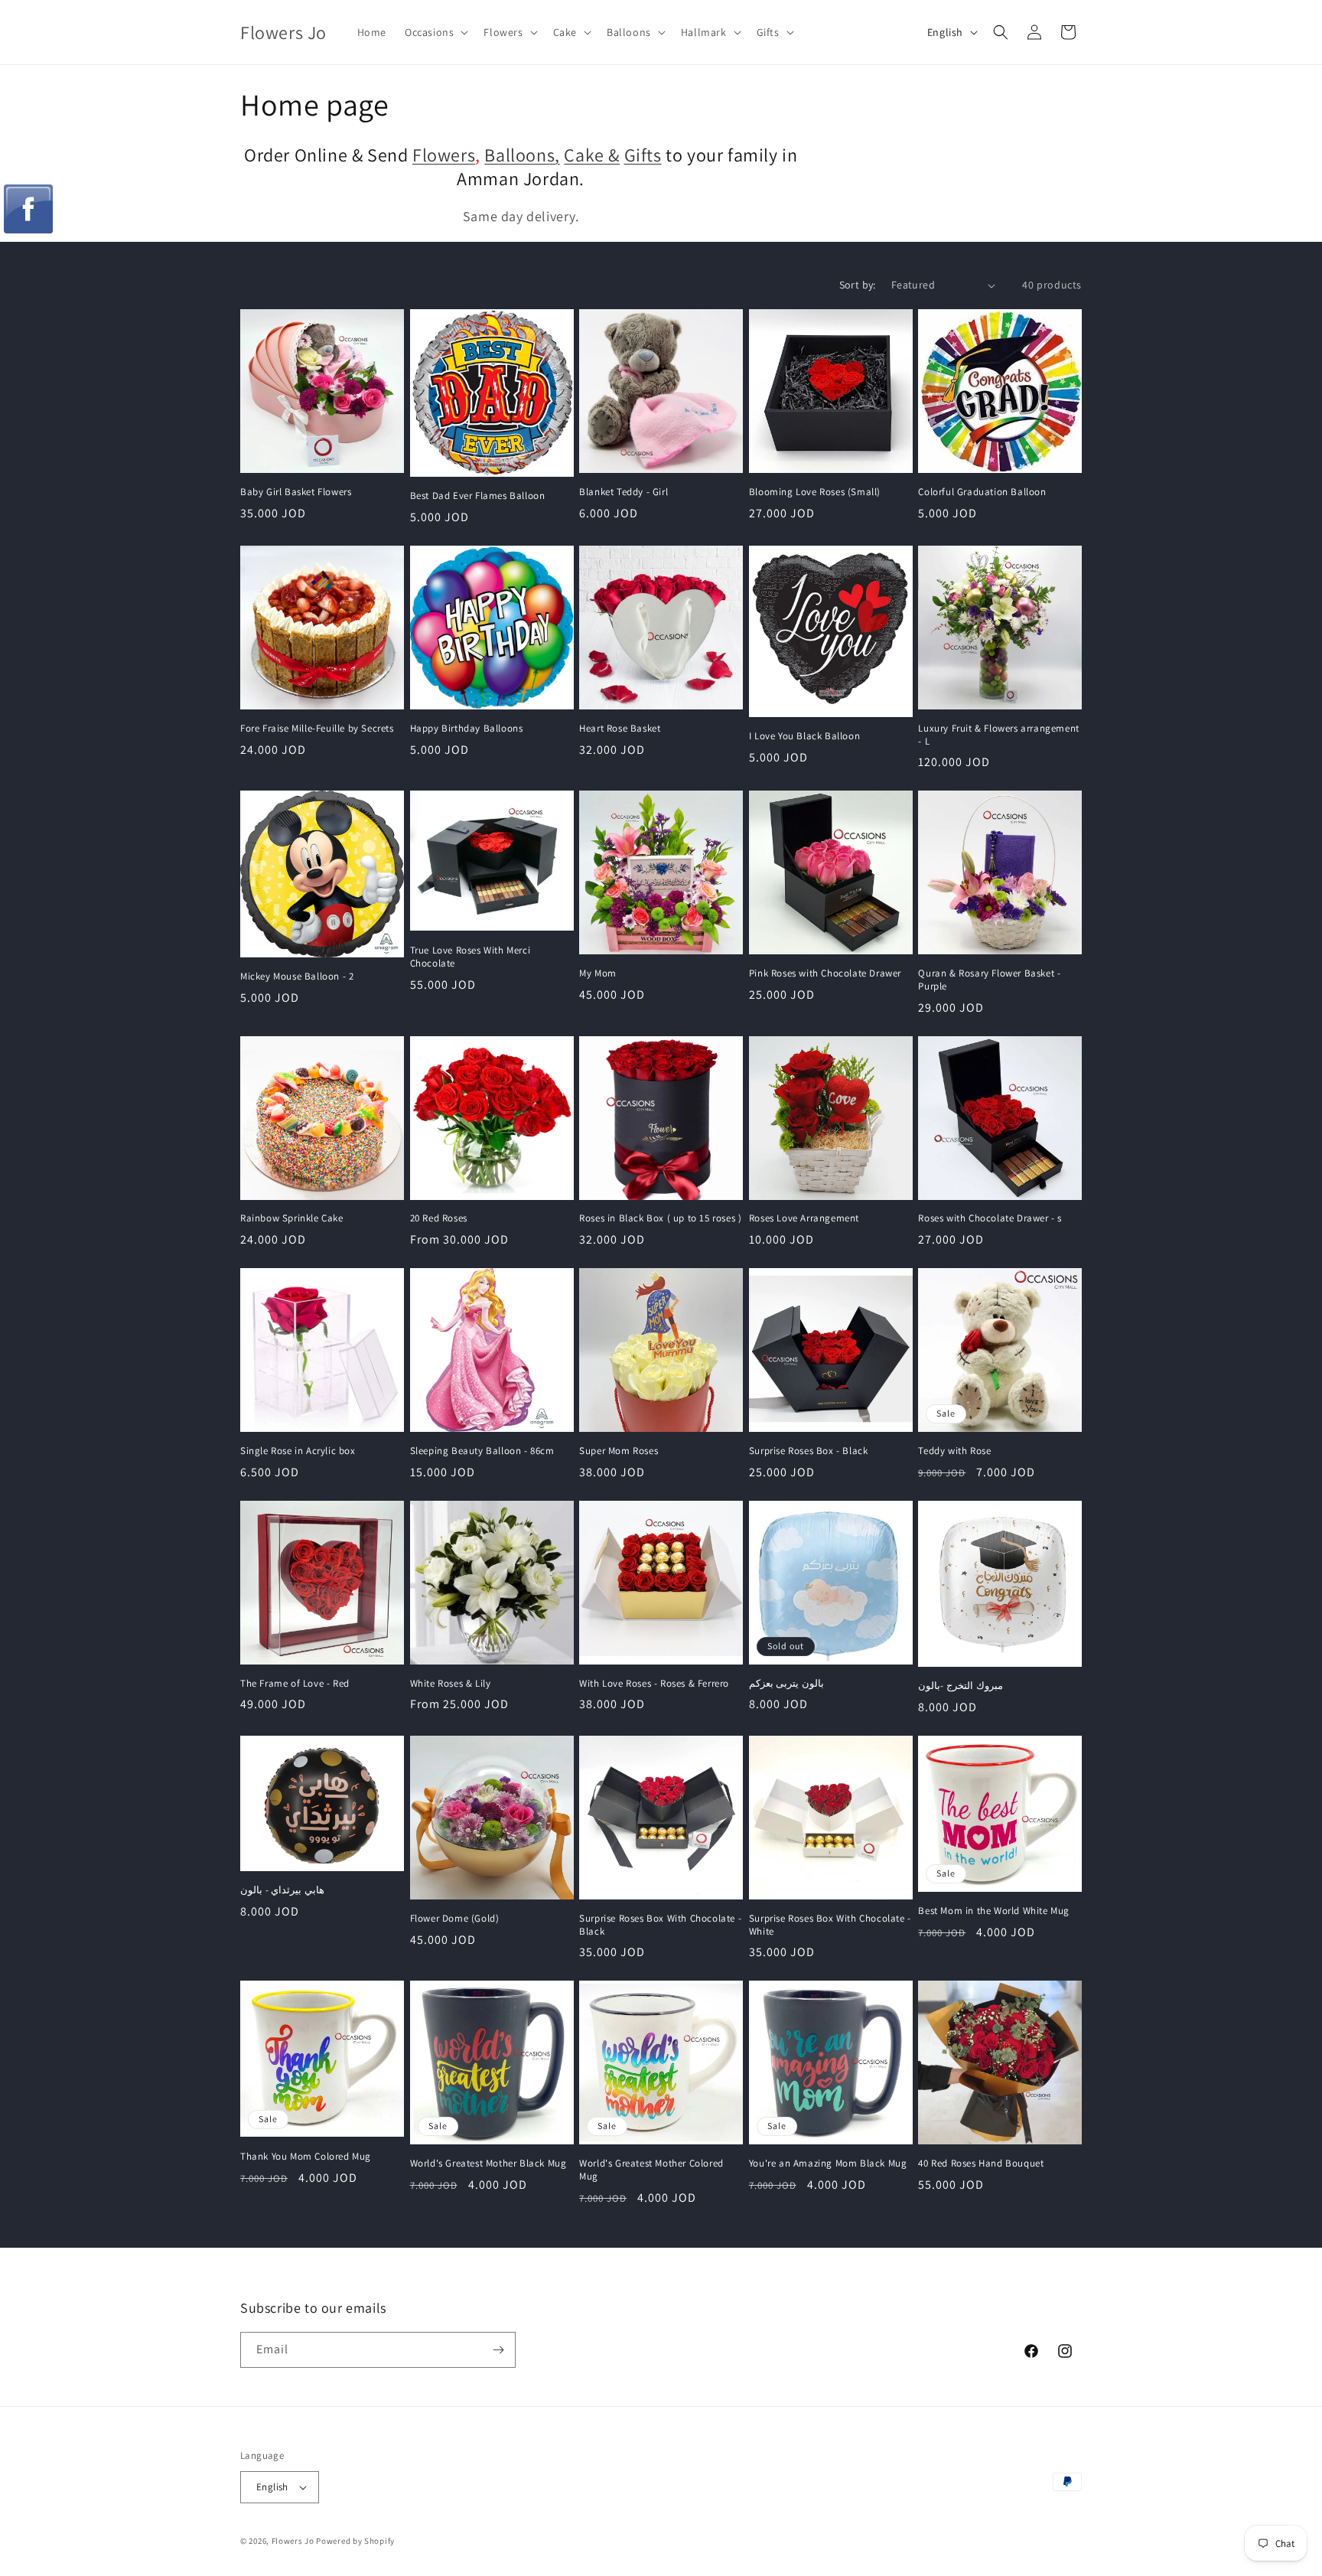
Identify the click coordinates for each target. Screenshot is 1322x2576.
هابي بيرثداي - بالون (282, 1890)
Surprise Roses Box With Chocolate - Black (660, 1925)
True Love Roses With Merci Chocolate (471, 957)
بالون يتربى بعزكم (786, 1684)
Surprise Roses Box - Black (809, 1451)
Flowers (444, 155)
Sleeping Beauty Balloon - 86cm (482, 1451)
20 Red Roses (439, 1218)
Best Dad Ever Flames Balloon (478, 496)
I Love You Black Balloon (804, 736)
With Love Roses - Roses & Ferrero (654, 1684)
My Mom (598, 973)
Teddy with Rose (954, 1451)
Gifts (643, 155)
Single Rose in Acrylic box (298, 1451)
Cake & (592, 155)
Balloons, (522, 155)
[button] (435, 32)
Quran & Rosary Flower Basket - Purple (989, 980)
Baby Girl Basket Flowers (296, 492)
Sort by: (858, 285)
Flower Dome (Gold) (455, 1919)
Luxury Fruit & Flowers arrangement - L (998, 735)
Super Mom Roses (619, 1451)
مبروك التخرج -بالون (960, 1686)
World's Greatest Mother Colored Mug (651, 2170)
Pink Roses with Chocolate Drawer (825, 973)
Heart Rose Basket (620, 729)
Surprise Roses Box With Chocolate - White (830, 1925)
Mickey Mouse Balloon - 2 (297, 977)
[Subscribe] (498, 2350)
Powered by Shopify (355, 2541)
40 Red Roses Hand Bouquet (981, 2164)
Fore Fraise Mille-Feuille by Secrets (317, 729)
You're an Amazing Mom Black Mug (828, 2164)
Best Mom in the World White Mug (994, 1911)
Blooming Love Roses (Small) (815, 492)
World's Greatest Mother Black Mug (488, 2164)
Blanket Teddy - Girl (624, 492)
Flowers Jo (293, 2541)
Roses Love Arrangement (804, 1218)
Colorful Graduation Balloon (982, 492)
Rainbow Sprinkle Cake (292, 1218)
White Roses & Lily (451, 1684)
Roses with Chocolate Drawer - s (990, 1218)
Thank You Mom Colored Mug (306, 2157)
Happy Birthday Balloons (467, 729)
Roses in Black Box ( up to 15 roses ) (660, 1218)
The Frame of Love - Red (295, 1684)
